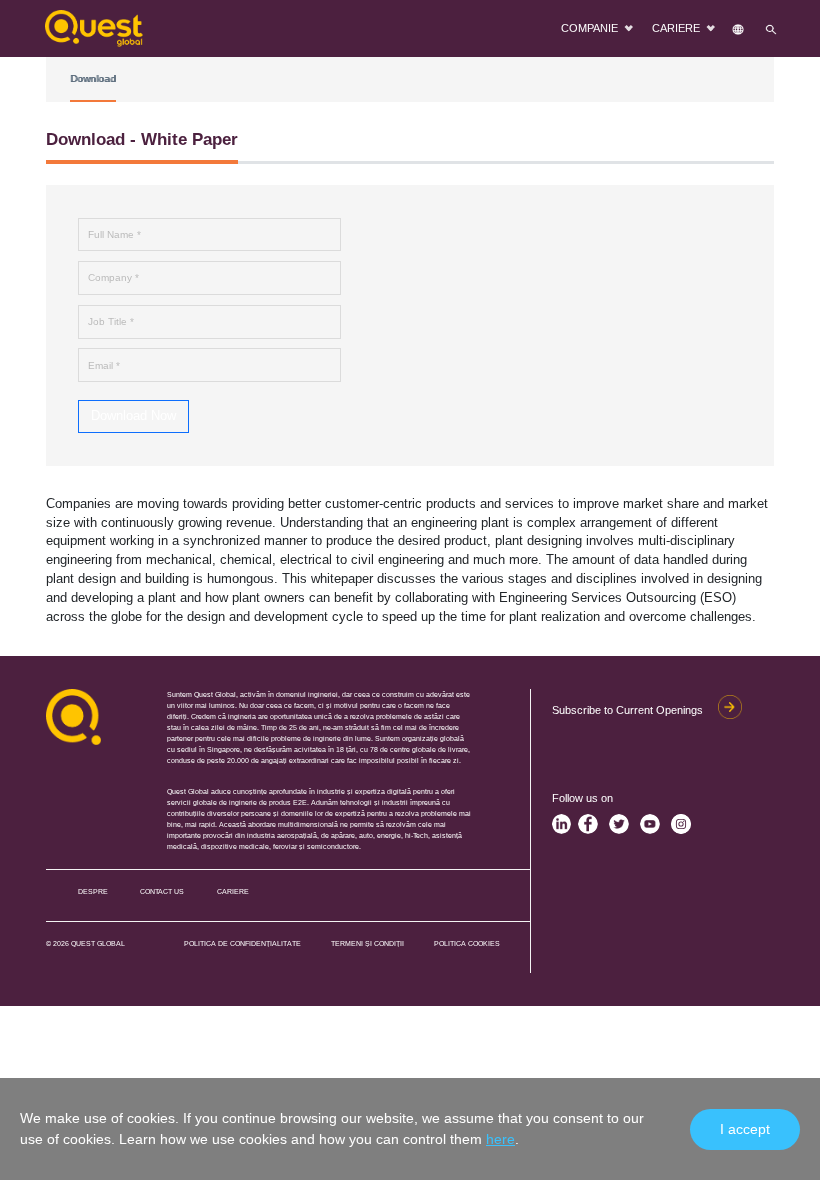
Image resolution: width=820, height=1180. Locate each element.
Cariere (233, 891)
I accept (745, 1129)
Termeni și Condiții (367, 943)
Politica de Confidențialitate (242, 943)
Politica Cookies (467, 943)
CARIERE (677, 28)
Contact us (162, 891)
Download (93, 78)
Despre (93, 891)
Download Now (133, 416)
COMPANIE (591, 28)
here (500, 1139)
